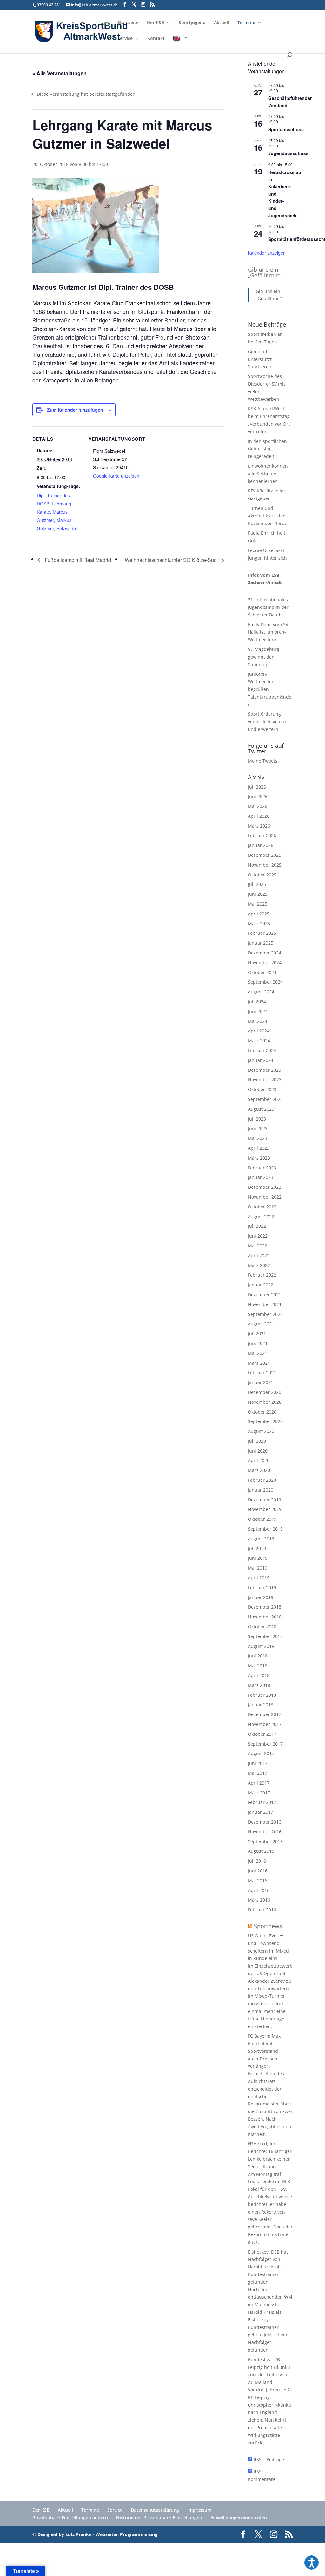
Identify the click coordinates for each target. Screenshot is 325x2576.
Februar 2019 (262, 1587)
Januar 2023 (261, 1177)
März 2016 (259, 1900)
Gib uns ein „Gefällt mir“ (264, 272)
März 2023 (259, 1158)
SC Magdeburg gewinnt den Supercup (264, 657)
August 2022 (261, 1216)
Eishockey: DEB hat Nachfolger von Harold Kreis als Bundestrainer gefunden (268, 2267)
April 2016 (259, 1890)
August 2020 (261, 1431)
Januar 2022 (261, 1285)
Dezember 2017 (265, 1714)
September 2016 (265, 1841)
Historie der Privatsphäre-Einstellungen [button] (159, 2517)
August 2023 (261, 1109)
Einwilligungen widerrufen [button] (239, 2517)
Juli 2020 (257, 1441)
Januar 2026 (261, 845)
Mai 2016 (258, 1880)
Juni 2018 (258, 1656)
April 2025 (259, 914)
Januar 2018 (261, 1704)
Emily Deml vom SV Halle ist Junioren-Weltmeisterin (268, 632)
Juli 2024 (257, 1002)
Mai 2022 (258, 1246)
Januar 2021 (261, 1382)
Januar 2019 (261, 1597)
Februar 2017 (262, 1802)
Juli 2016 (257, 1861)
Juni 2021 (258, 1343)
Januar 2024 (261, 1060)
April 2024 (259, 1031)
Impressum (199, 2510)
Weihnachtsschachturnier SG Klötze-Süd (171, 560)
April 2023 (259, 1148)
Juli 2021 (257, 1334)
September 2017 (265, 1744)
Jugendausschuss (288, 153)
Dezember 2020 (265, 1392)
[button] (312, 2563)
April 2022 (259, 1255)
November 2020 (265, 1402)
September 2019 (265, 1529)
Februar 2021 (262, 1373)
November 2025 (265, 865)
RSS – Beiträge (268, 2459)
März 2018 (259, 1685)
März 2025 (259, 924)
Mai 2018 (258, 1665)
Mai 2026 (258, 806)
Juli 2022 (257, 1226)
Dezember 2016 (265, 1822)
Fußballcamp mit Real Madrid (77, 560)
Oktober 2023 (262, 1089)
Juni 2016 (258, 1871)
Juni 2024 (258, 1011)
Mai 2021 (258, 1353)
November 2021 (265, 1304)
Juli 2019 (257, 1548)
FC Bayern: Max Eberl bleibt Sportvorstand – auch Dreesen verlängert (265, 2051)
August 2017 (261, 1753)
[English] (181, 44)
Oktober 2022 (262, 1207)
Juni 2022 (258, 1236)
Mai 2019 (258, 1568)
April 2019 (259, 1578)
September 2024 (265, 982)
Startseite (128, 23)
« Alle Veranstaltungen (60, 73)
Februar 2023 (262, 1168)
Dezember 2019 (265, 1500)
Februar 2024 (262, 1050)
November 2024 (265, 963)
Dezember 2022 (265, 1187)
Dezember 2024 (265, 953)
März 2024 (259, 1041)
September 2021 (265, 1314)
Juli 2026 (257, 787)
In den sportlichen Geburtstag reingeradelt (267, 449)
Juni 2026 (258, 796)
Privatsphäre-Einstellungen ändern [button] (70, 2517)
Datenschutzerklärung (155, 2510)
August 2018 (261, 1646)
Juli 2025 (257, 884)
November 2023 (265, 1080)
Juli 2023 (257, 1119)
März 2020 (259, 1470)
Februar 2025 (262, 933)
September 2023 (265, 1099)
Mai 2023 (258, 1138)
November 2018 (265, 1617)
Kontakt (156, 39)
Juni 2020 (258, 1451)
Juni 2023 (258, 1128)
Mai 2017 (258, 1773)
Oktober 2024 (262, 972)
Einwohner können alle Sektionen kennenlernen (268, 474)
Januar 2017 (261, 1812)
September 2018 (265, 1636)
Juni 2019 (258, 1558)
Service (125, 39)
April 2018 (259, 1675)
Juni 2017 (258, 1763)
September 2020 (265, 1421)
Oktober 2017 (262, 1734)
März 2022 (259, 1265)
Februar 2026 (262, 835)
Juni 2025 (258, 894)
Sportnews (268, 1926)
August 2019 (261, 1539)
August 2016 (261, 1851)
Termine (246, 23)
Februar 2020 (262, 1480)
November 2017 (265, 1724)
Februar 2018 (262, 1695)
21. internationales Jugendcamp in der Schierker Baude (268, 607)
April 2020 (259, 1460)
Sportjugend (192, 23)
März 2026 (259, 826)
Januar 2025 (261, 943)
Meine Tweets (263, 761)
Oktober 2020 (262, 1412)
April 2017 (259, 1783)
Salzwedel (67, 528)
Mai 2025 (258, 904)
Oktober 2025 (262, 875)
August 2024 (261, 992)
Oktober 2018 (262, 1626)
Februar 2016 (262, 1910)
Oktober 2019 (262, 1519)
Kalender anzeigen (267, 253)
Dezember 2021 (265, 1295)
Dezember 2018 (265, 1607)
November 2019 (265, 1509)
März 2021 (259, 1363)
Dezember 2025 (265, 855)
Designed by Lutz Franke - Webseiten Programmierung (97, 2534)
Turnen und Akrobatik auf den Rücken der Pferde (268, 516)
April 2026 (259, 816)
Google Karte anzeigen (116, 476)
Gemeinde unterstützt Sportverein (260, 359)
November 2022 (265, 1197)
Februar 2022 (262, 1275)
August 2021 (261, 1324)
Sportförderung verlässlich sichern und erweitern (268, 722)
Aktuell (222, 23)
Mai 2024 (258, 1021)
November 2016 (265, 1832)
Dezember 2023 (265, 1070)
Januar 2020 (261, 1490)
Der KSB (156, 23)
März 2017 (259, 1793)
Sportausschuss (286, 129)
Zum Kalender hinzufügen (75, 410)
